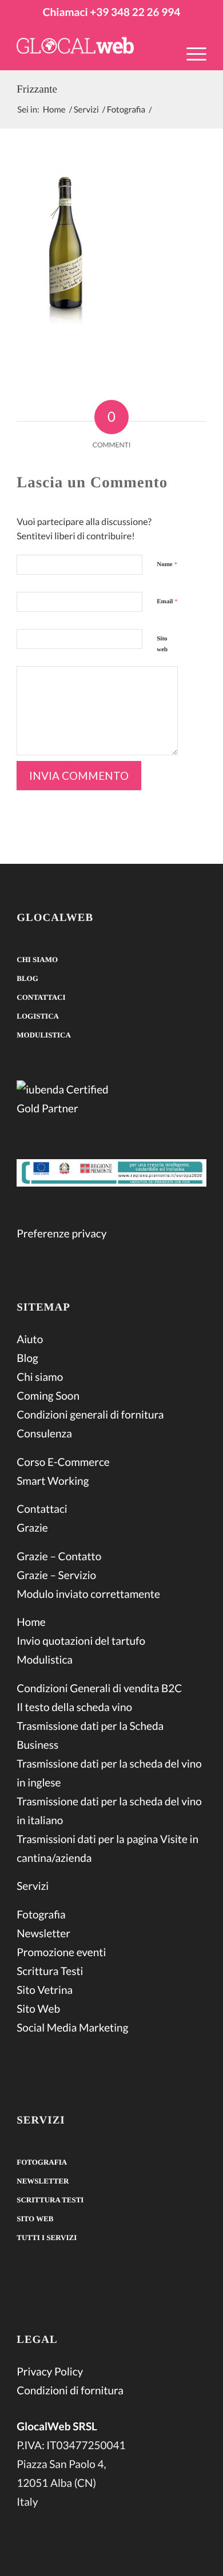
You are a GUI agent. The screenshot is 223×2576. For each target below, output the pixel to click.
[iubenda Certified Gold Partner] (111, 1101)
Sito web (162, 644)
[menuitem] (191, 61)
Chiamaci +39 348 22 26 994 (111, 12)
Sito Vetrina (45, 1990)
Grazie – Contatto (59, 1557)
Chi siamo (37, 960)
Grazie (32, 1528)
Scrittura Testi (50, 1971)
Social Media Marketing (72, 2028)
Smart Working (53, 1481)
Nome (167, 564)
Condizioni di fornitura (70, 2391)
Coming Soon (48, 1396)
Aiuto (30, 1339)
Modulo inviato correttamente (88, 1594)
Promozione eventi (61, 1952)
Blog (27, 978)
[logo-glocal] (92, 47)
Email (167, 602)
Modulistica (44, 1035)
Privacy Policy (50, 2372)
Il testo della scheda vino (74, 1707)
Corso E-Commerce (63, 1462)
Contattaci (41, 997)
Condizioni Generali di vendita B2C (99, 1688)
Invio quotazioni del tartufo (81, 1641)
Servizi (33, 1886)
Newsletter (43, 1934)
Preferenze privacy (61, 1234)
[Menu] (191, 53)
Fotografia (41, 1915)
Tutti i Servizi (47, 2238)
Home (31, 1622)
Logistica (38, 1016)
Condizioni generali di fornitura (90, 1415)
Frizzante (37, 89)
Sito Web (38, 2009)
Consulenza (44, 1434)
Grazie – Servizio (56, 1575)
